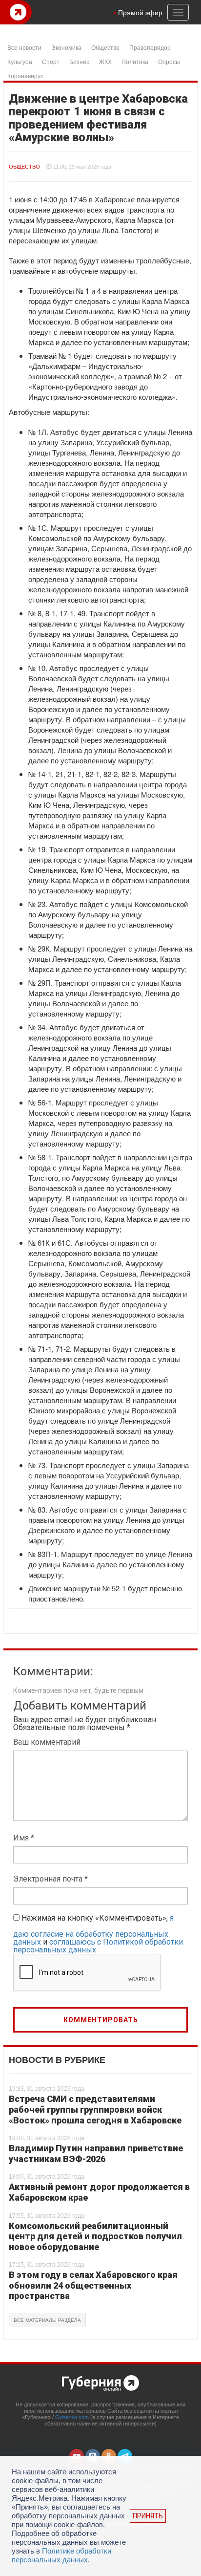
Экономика (66, 47)
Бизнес (79, 61)
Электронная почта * (50, 1879)
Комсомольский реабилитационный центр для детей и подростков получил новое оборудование (95, 2236)
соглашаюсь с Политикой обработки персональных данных (98, 1946)
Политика (135, 61)
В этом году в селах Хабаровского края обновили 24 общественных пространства (93, 2285)
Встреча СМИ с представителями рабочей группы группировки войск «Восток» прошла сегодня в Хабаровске (95, 2109)
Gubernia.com (72, 2417)
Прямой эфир (140, 12)
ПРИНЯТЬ (148, 2516)
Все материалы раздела (47, 2320)
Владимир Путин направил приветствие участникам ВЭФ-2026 (96, 2154)
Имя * (24, 1838)
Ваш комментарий (47, 1742)
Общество (105, 47)
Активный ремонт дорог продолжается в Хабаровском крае (99, 2192)
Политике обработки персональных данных (61, 2555)
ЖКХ (105, 61)
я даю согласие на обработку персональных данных (93, 1930)
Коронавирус (25, 76)
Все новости (24, 47)
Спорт (51, 61)
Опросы (169, 61)
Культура (20, 61)
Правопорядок (150, 47)
